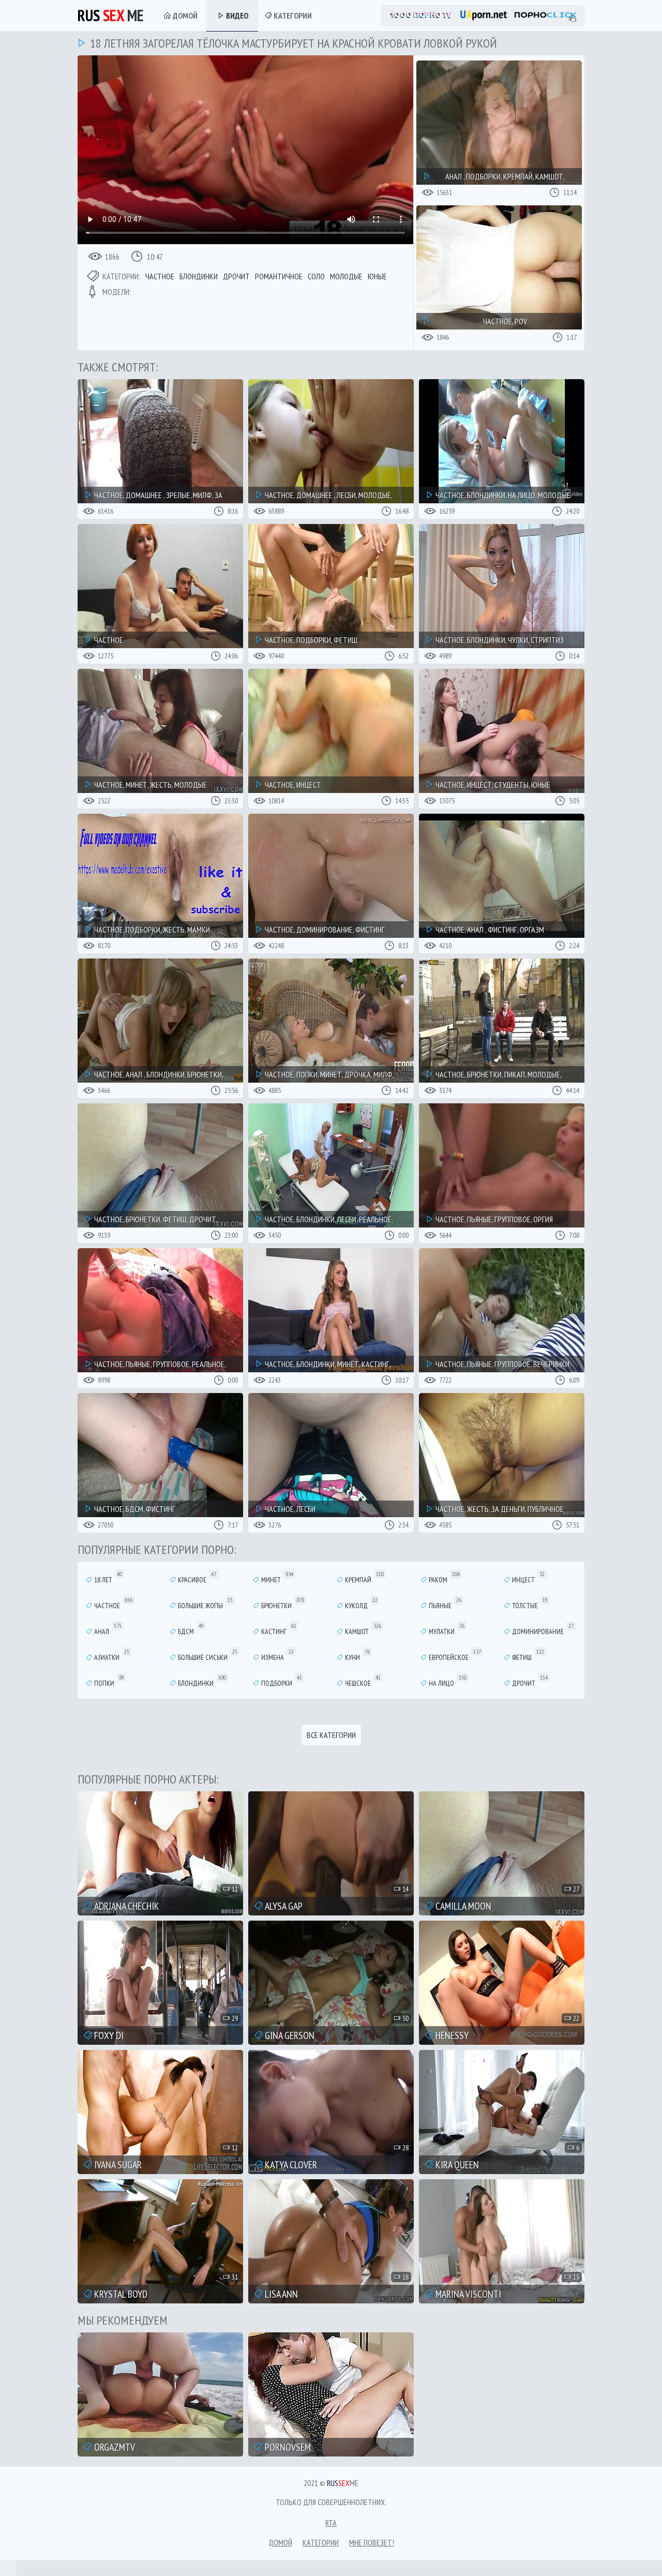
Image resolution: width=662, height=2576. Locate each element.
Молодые (346, 276)
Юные (377, 276)
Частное (160, 276)
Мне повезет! (372, 2542)
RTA (331, 2523)
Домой (184, 16)
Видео (236, 16)
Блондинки (199, 276)
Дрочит (236, 276)
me (111, 15)
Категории (292, 16)
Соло (316, 276)
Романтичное (279, 276)
